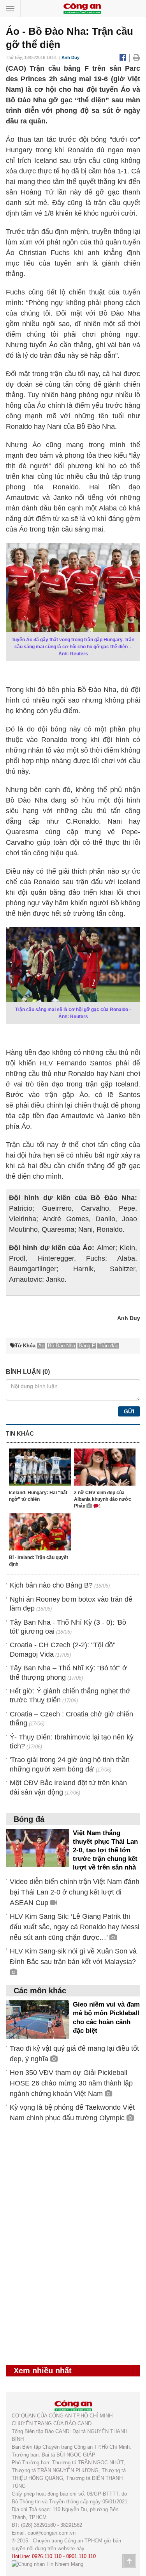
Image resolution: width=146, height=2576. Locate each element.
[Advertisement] (64, 2248)
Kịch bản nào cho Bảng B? (51, 1585)
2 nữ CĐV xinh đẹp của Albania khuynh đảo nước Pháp (103, 1499)
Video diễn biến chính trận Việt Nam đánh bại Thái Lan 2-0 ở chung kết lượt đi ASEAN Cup (75, 1892)
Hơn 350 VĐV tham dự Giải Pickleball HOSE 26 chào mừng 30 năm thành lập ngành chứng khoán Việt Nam (71, 2083)
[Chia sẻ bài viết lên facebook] (124, 57)
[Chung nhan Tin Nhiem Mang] (47, 2564)
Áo (41, 1346)
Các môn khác (40, 1991)
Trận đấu (108, 1346)
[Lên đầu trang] (129, 2561)
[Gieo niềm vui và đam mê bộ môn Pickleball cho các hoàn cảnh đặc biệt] (37, 2019)
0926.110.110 (47, 2556)
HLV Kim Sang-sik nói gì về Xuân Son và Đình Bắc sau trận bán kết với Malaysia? (73, 1956)
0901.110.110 (81, 2556)
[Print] (136, 57)
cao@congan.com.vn (52, 2533)
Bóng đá (29, 1819)
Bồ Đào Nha (62, 1346)
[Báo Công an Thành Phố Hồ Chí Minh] (82, 8)
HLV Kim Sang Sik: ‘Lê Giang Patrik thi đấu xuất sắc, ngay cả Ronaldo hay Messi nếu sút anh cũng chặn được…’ (75, 1927)
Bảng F (87, 1346)
